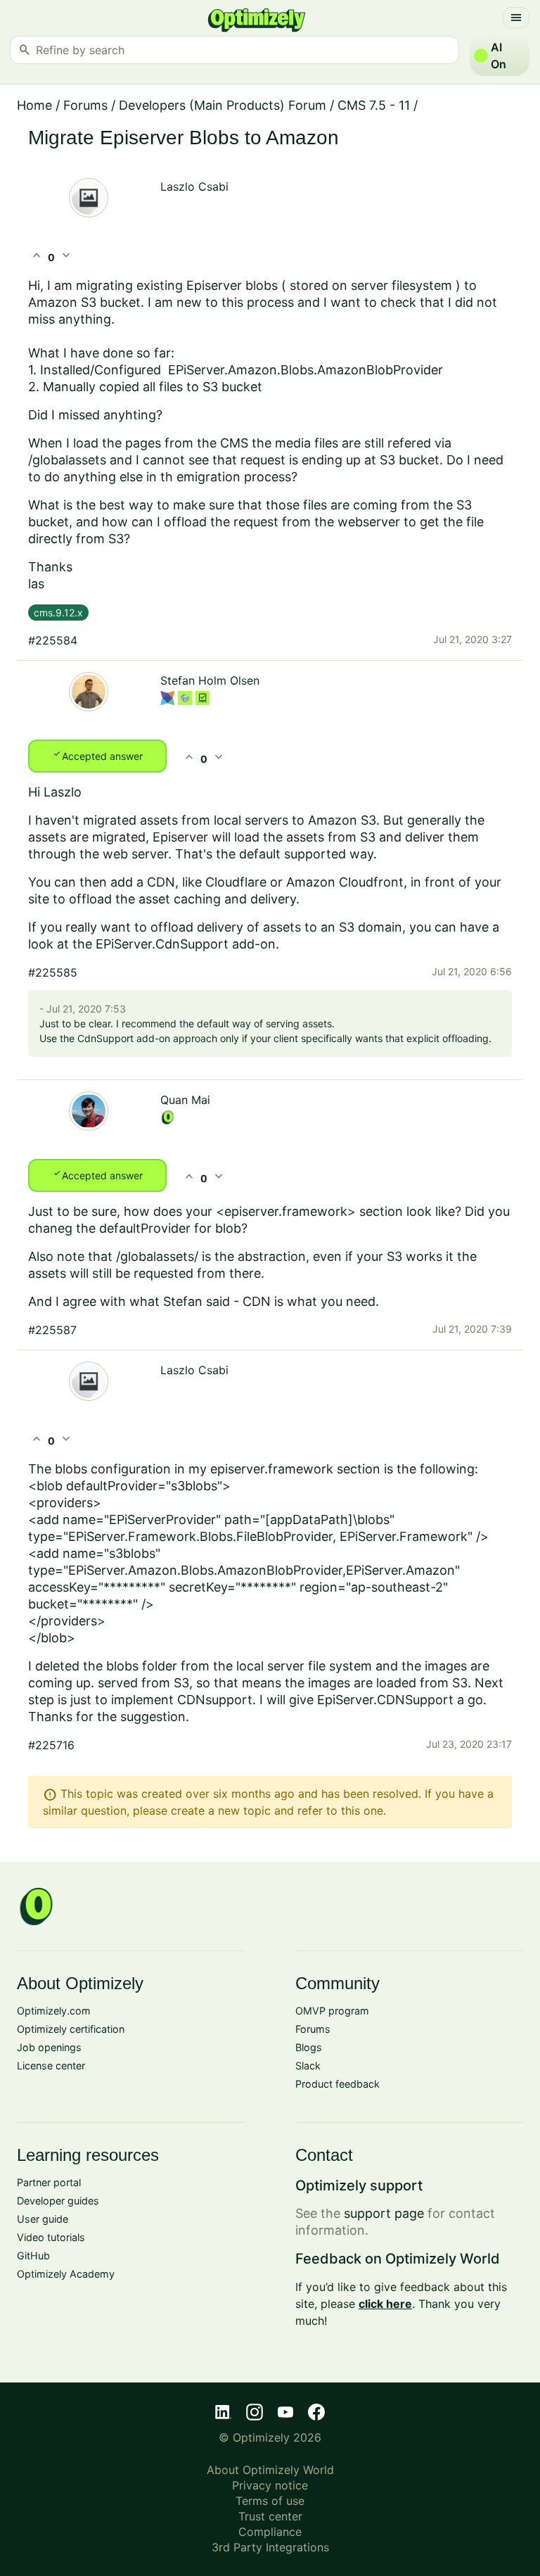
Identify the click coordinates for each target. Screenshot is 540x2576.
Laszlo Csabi (194, 186)
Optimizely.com (54, 2011)
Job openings (49, 2047)
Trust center (270, 2516)
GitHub (33, 2255)
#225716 (51, 1745)
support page (384, 2213)
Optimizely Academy (66, 2274)
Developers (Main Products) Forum (223, 105)
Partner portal (49, 2182)
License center (51, 2066)
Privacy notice (270, 2485)
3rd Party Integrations (270, 2547)
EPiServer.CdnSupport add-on (186, 944)
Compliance (270, 2532)
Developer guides (58, 2201)
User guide (43, 2219)
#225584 (53, 640)
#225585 (53, 972)
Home (34, 105)
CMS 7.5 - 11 (374, 105)
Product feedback (337, 2084)
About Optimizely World (270, 2470)
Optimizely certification (71, 2029)
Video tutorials (51, 2237)
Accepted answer (97, 755)
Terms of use (270, 2501)
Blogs (309, 2047)
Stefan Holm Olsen (210, 680)
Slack (308, 2066)
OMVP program (332, 2011)
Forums (85, 105)
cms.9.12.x (58, 613)
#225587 (52, 1330)
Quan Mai (185, 1100)
